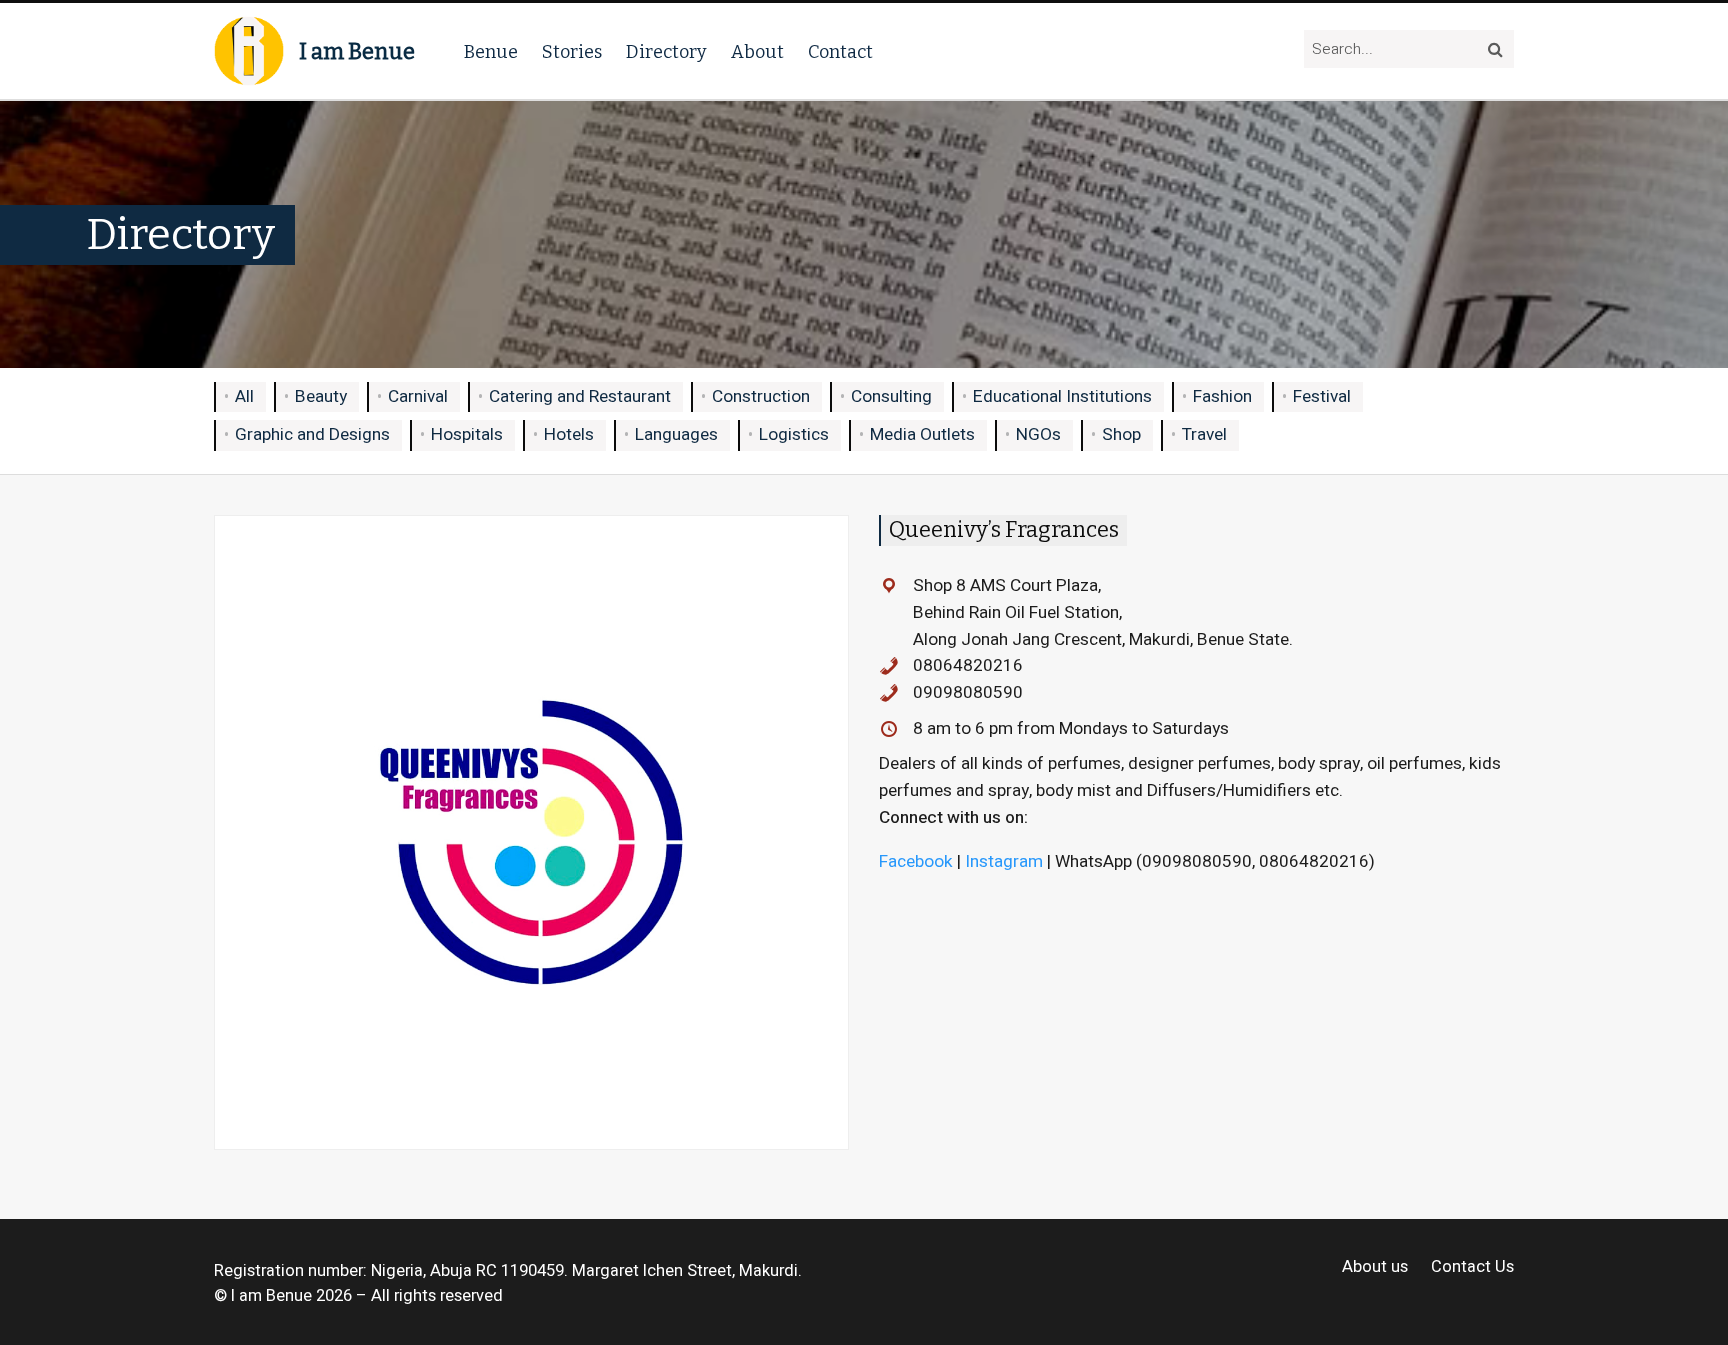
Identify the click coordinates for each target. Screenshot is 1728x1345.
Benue (491, 52)
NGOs (1038, 434)
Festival (1322, 396)
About (757, 52)
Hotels (569, 434)
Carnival (418, 396)
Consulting (891, 396)
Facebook (916, 861)
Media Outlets (922, 434)
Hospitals (467, 434)
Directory (666, 52)
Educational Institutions (1062, 396)
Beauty (321, 396)
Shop (1121, 434)
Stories (572, 52)
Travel (1204, 434)
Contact (840, 52)
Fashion (1222, 396)
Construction (761, 396)
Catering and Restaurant (580, 396)
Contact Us (1472, 1267)
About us (1375, 1267)
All (244, 396)
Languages (676, 434)
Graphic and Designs (312, 434)
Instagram (1004, 861)
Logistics (794, 434)
